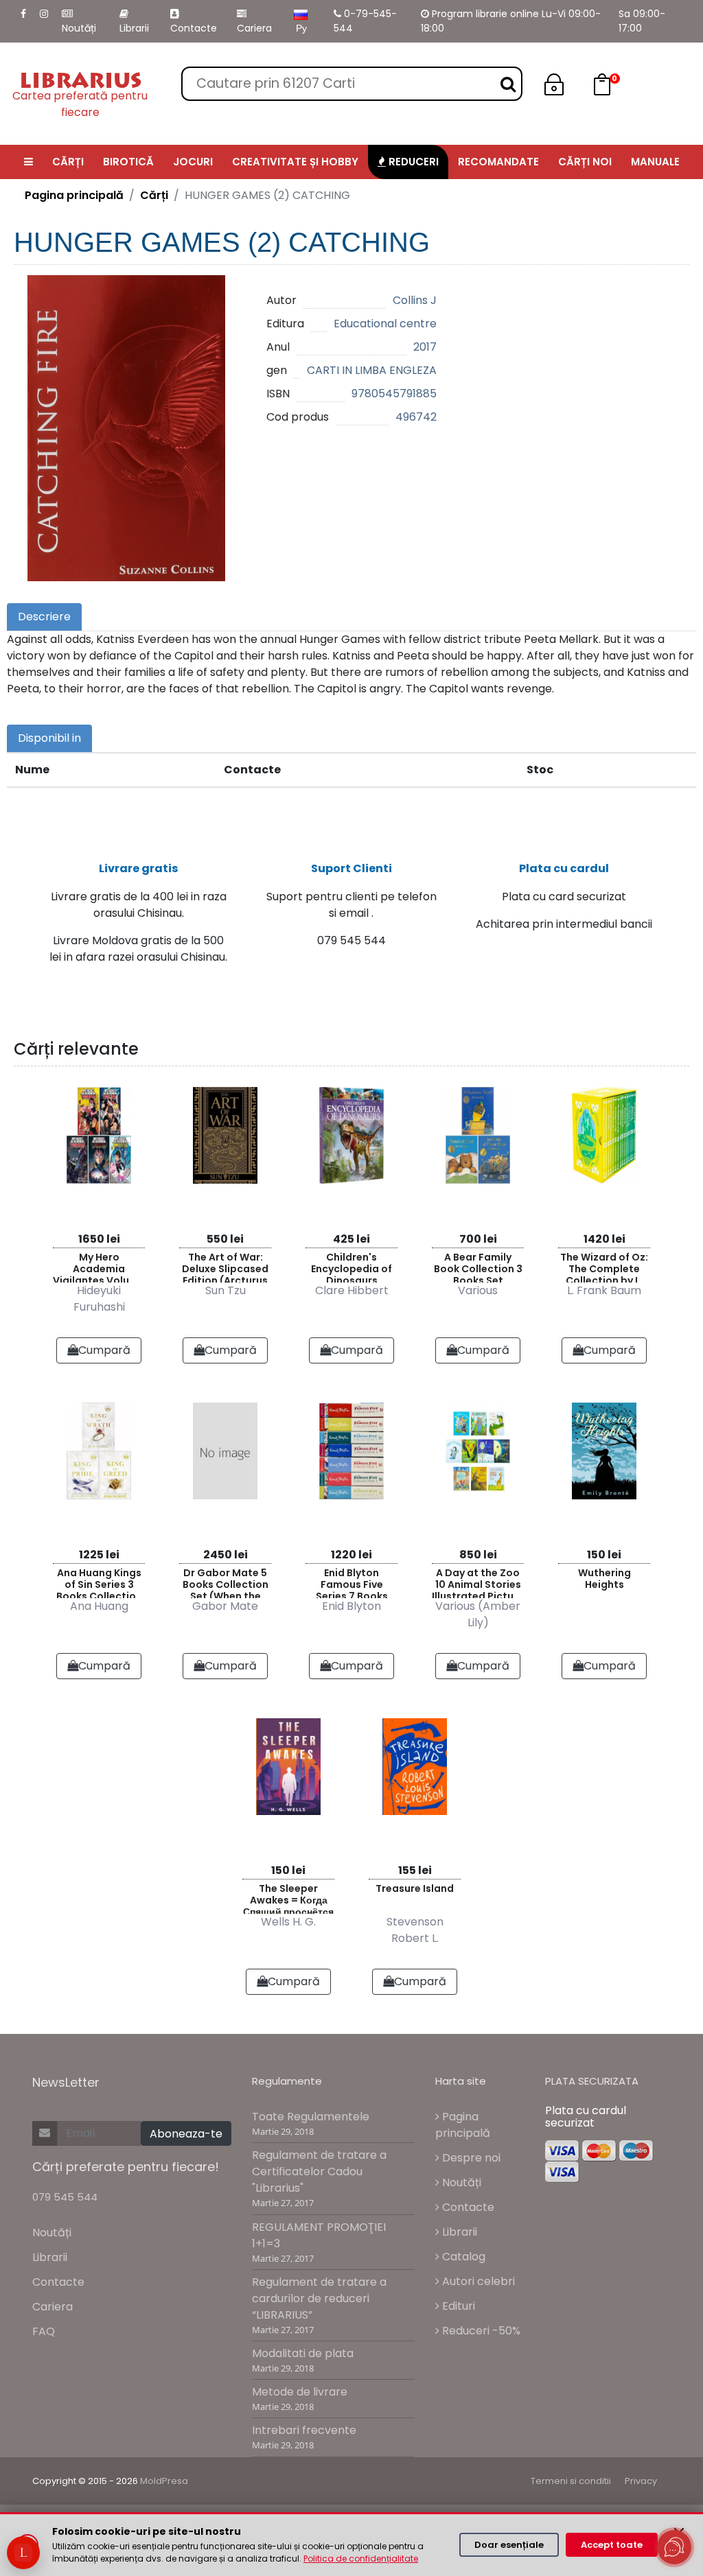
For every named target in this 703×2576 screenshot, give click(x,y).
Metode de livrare (300, 2392)
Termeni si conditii (571, 2481)
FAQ (44, 2331)
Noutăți (79, 28)
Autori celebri (477, 2281)
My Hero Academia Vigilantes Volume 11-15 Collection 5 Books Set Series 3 (99, 1266)
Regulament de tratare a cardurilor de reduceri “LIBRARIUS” (319, 2298)
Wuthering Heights (604, 1579)
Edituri (457, 2306)
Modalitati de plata (303, 2353)
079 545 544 (65, 2197)
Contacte (194, 28)
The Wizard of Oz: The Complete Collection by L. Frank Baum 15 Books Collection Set (604, 1266)
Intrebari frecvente (304, 2430)
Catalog (462, 2257)
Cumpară (104, 1350)
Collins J (415, 300)
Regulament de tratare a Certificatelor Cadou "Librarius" (319, 2171)
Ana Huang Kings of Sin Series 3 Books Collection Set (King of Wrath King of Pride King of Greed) (99, 1582)
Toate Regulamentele (311, 2117)
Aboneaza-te (186, 2134)
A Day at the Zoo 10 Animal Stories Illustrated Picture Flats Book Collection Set (478, 1582)
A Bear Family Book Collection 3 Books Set (478, 1266)
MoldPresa (164, 2481)
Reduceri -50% (480, 2331)
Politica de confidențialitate (361, 2559)
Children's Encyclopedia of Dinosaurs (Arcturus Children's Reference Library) (351, 1266)
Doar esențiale (509, 2545)
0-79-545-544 (365, 21)
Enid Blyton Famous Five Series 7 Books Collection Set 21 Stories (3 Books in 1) (351, 1582)
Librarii (134, 28)
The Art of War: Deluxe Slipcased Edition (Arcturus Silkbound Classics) (225, 1266)
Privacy (641, 2481)
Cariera (254, 28)
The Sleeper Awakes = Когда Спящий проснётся (288, 1898)
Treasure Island (415, 1888)
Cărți (154, 195)
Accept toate (612, 2545)
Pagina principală (74, 195)
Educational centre (385, 324)
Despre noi (470, 2158)
